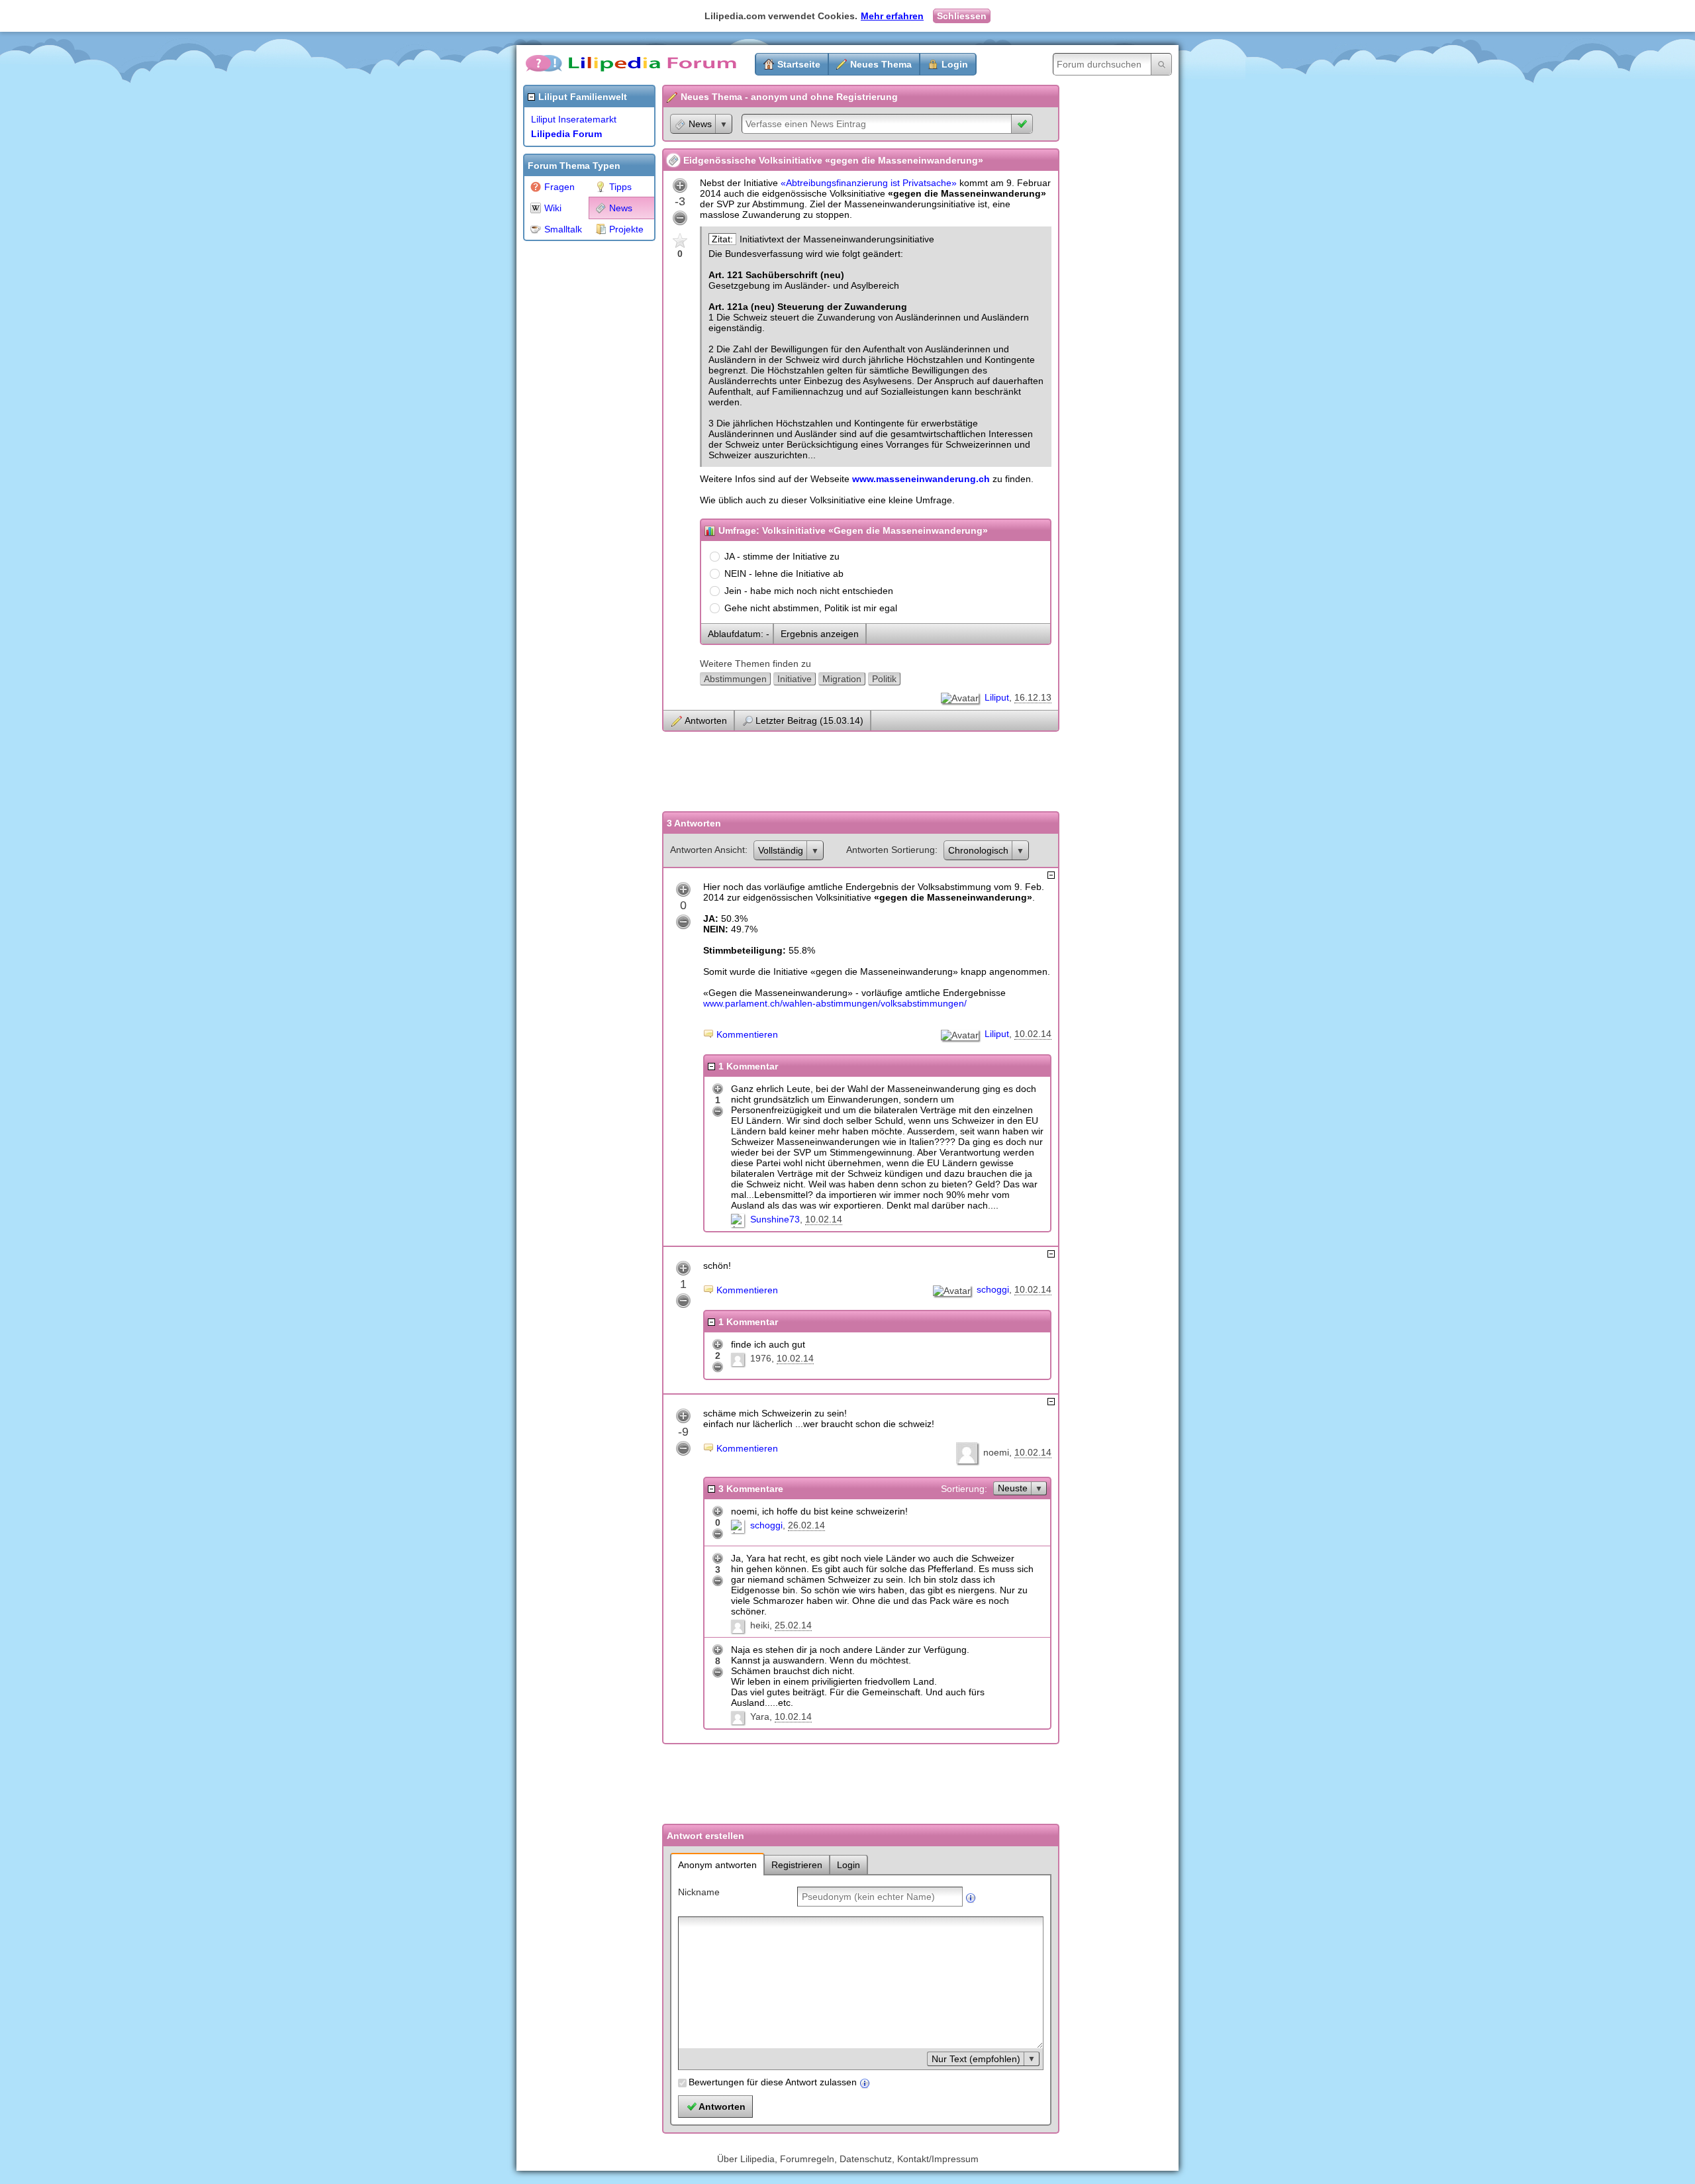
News (621, 208)
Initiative (795, 679)
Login (955, 64)
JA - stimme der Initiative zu (782, 556)
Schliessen (962, 16)
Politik (884, 679)
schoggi (993, 1289)
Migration (842, 679)
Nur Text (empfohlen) (976, 2059)
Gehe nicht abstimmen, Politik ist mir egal (811, 608)
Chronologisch (978, 850)
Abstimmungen (735, 679)
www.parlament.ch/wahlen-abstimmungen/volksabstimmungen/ (835, 1003)
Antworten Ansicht (707, 850)
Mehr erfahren (892, 16)
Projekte (626, 229)
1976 (761, 1358)
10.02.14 (1033, 1034)
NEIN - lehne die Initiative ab (784, 573)
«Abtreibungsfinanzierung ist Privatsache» (869, 183)
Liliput (997, 697)
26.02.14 (806, 1525)
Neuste (1013, 1488)
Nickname (699, 1892)
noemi (996, 1452)
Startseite (799, 64)
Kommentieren (747, 1034)
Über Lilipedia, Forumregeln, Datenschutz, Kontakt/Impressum (848, 2159)
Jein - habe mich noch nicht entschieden (809, 591)
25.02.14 (793, 1625)
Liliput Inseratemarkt (574, 119)
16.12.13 (1033, 697)
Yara (760, 1716)
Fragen (559, 187)
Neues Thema (881, 64)
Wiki (553, 208)
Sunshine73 (775, 1219)
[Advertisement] (576, 446)
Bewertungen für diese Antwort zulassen (773, 2082)
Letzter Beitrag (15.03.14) (809, 720)
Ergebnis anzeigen (820, 634)
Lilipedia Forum (566, 134)
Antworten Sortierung (891, 850)
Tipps (620, 187)
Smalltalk (563, 229)
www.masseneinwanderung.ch (921, 479)
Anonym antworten (717, 1865)
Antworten (706, 720)
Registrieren (797, 1865)
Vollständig (781, 850)
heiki (760, 1625)
